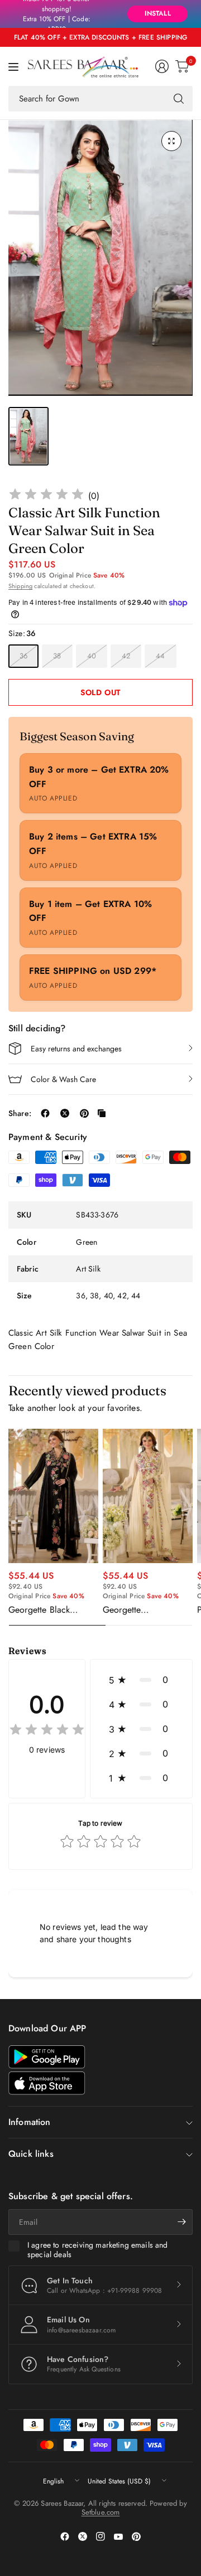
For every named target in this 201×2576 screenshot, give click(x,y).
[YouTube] (118, 2536)
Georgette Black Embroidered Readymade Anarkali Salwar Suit (48, 1610)
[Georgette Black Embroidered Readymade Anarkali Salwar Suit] (53, 1496)
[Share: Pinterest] (84, 1113)
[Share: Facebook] (45, 1113)
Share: (20, 1113)
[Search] (179, 99)
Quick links (31, 2154)
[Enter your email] (181, 2222)
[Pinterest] (136, 2536)
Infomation (30, 2122)
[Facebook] (65, 2536)
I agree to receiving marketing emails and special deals (98, 2250)
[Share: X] (65, 1113)
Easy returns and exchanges (76, 1049)
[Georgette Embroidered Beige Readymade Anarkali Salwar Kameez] (148, 1496)
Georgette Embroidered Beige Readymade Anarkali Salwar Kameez (142, 1610)
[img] (46, 496)
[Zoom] (171, 141)
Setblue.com (101, 2512)
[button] (141, 1680)
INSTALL (158, 13)
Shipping (20, 586)
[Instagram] (100, 2536)
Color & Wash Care (63, 1079)
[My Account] (162, 66)
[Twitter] (83, 2536)
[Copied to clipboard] (102, 1113)
